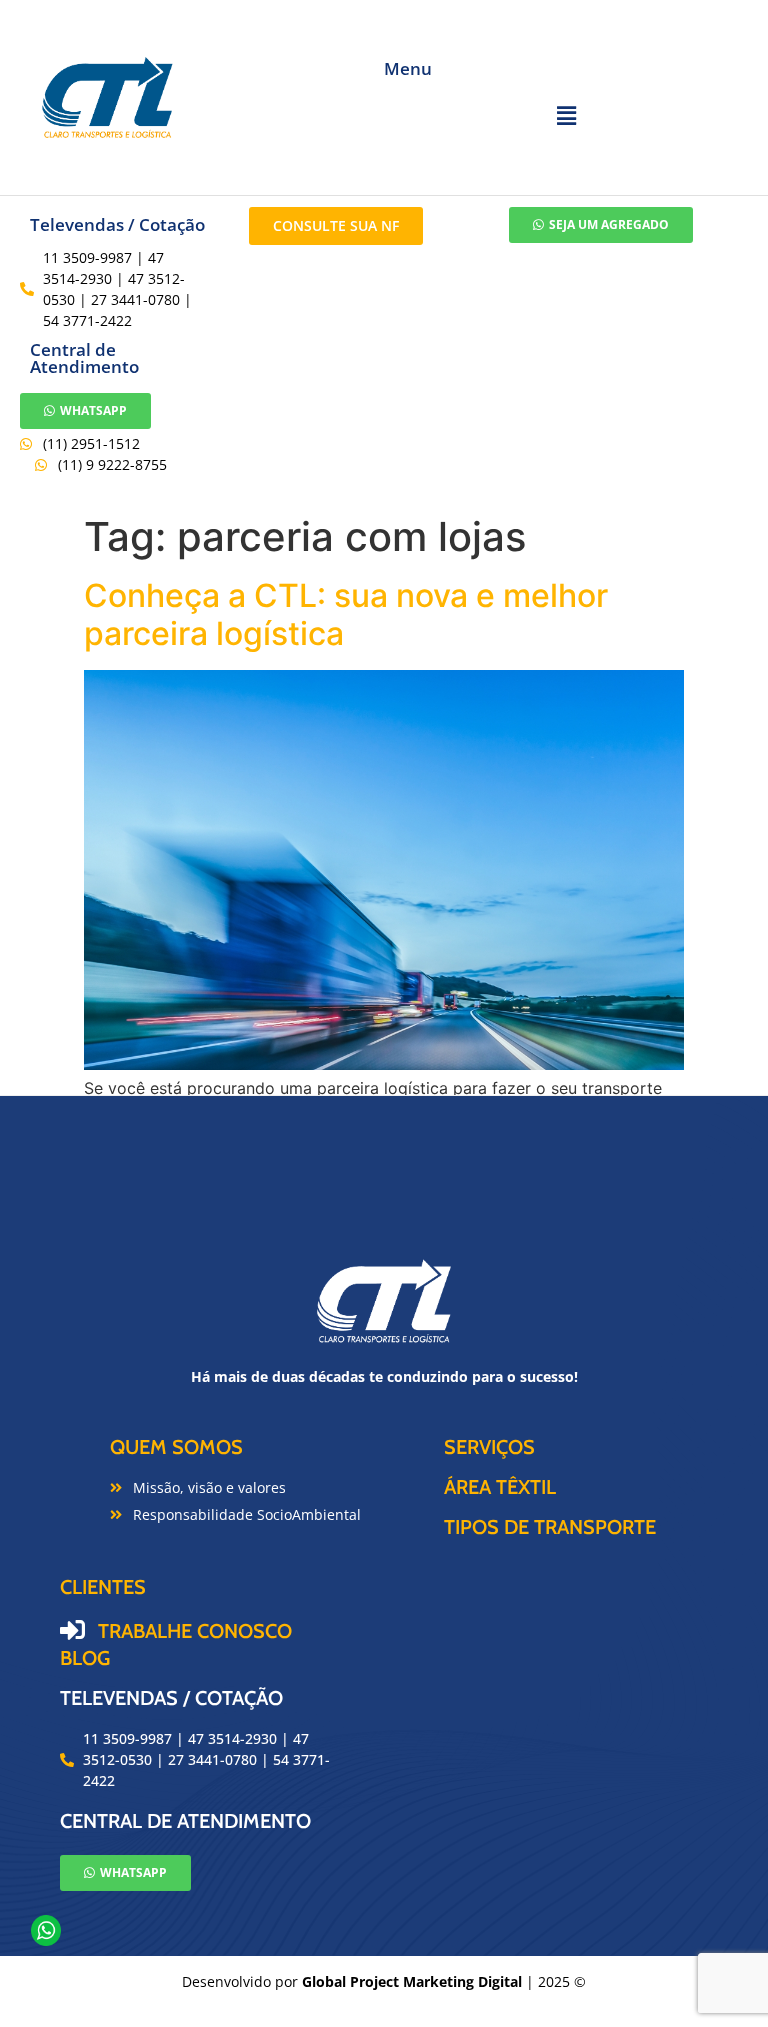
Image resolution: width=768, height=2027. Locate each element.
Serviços (489, 1447)
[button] (566, 115)
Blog (85, 1658)
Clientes (103, 1587)
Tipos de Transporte (550, 1527)
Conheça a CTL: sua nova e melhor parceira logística (346, 614)
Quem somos (176, 1447)
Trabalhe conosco (195, 1631)
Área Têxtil (500, 1487)
